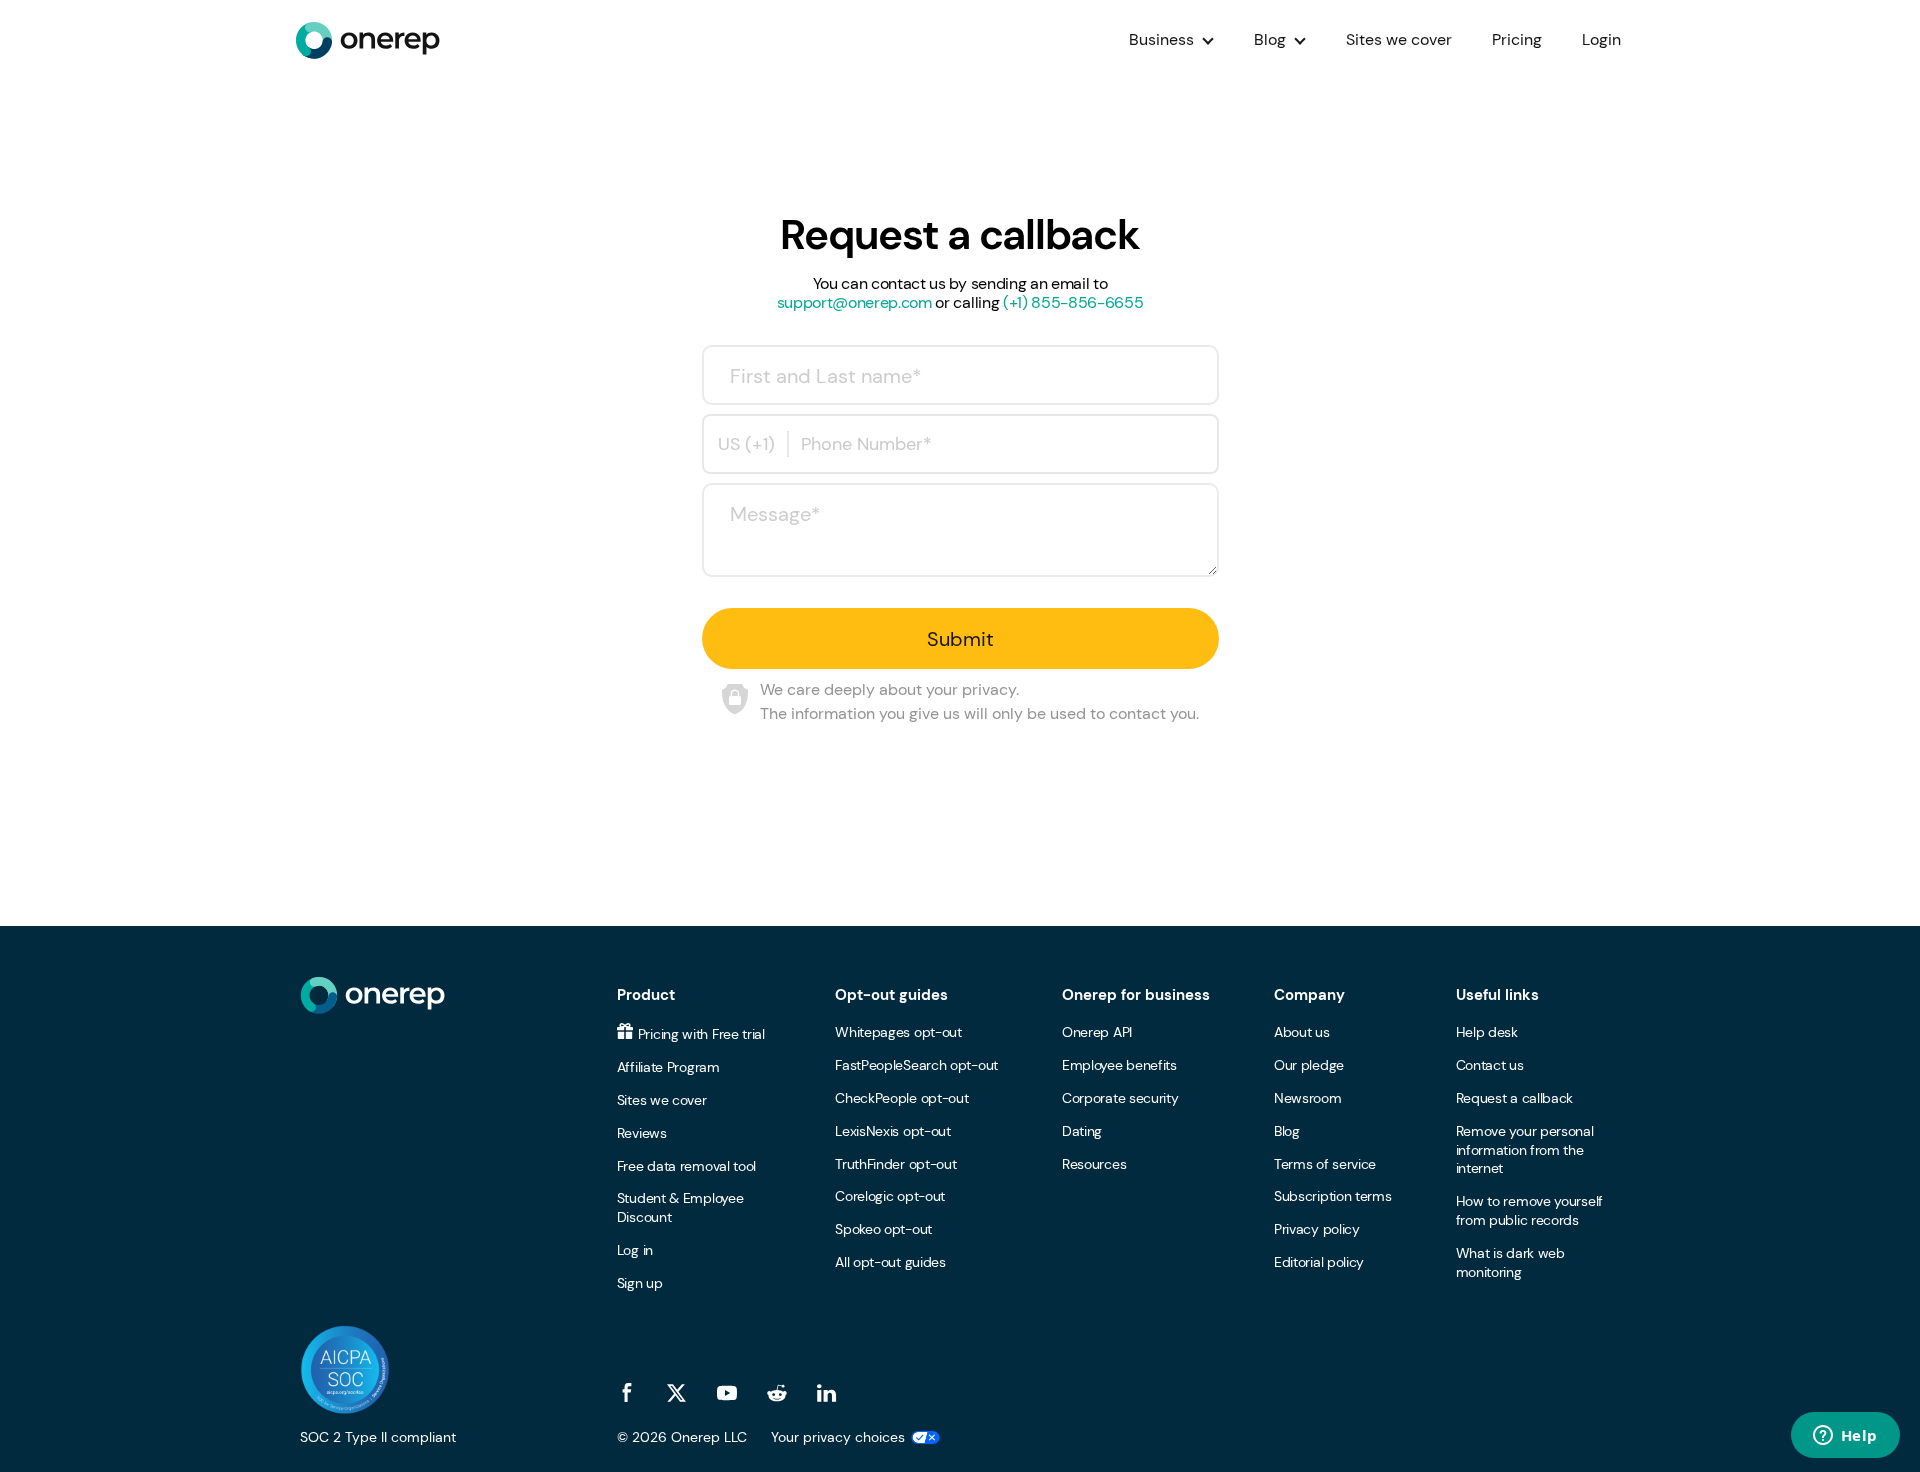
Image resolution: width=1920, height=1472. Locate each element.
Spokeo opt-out (883, 1229)
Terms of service (1325, 1164)
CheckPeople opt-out (901, 1098)
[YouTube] (727, 1393)
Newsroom (1308, 1098)
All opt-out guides (890, 1262)
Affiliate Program (668, 1067)
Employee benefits (1119, 1065)
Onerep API (1097, 1032)
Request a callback (1515, 1098)
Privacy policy (1317, 1229)
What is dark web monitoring (1510, 1262)
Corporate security (1120, 1098)
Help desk (1487, 1032)
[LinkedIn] (827, 1393)
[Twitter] (677, 1393)
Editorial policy (1319, 1262)
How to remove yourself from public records (1529, 1210)
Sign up (640, 1283)
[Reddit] (777, 1393)
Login (1601, 39)
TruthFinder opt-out (895, 1164)
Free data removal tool (686, 1166)
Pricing (1517, 39)
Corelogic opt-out (890, 1196)
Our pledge (1309, 1065)
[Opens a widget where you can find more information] (1845, 1437)
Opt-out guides (891, 995)
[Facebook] (627, 1393)
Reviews (642, 1133)
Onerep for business (1136, 995)
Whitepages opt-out (898, 1032)
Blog (1270, 39)
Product (646, 995)
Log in (635, 1250)
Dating (1082, 1131)
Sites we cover (1399, 39)
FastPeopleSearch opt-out (916, 1065)
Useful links (1497, 995)
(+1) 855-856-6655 (1073, 302)
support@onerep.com (854, 302)
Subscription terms (1333, 1196)
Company (1309, 995)
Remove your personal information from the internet (1525, 1150)
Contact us (1490, 1065)
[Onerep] (367, 40)
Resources (1094, 1164)
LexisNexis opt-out (893, 1131)
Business (1161, 39)
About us (1302, 1032)
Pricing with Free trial (701, 1034)
